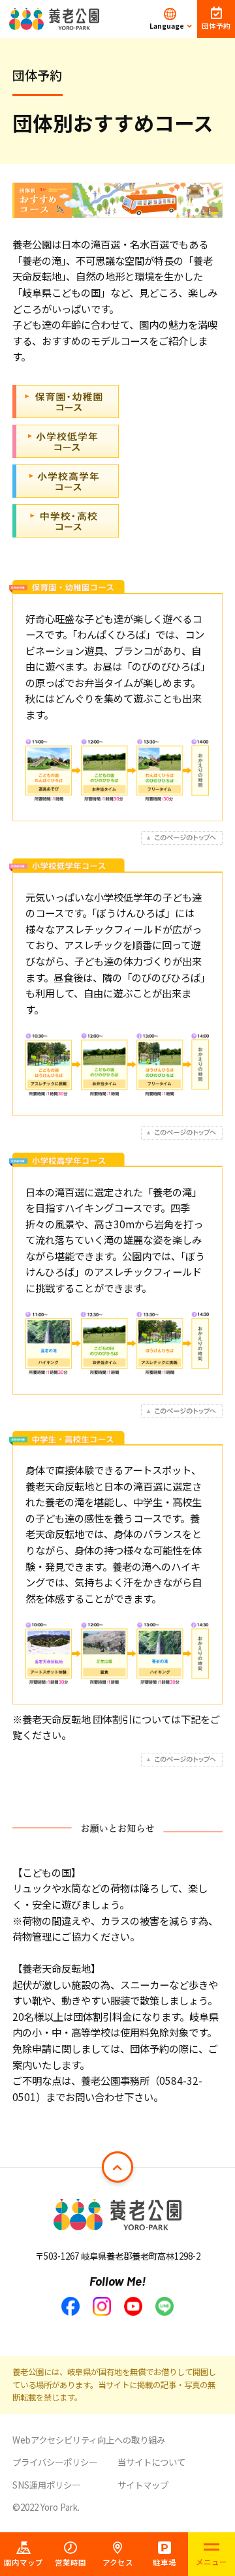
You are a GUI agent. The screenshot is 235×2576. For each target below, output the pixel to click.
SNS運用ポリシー (46, 2485)
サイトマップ (143, 2485)
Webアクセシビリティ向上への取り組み (89, 2440)
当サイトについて (151, 2462)
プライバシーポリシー (55, 2462)
